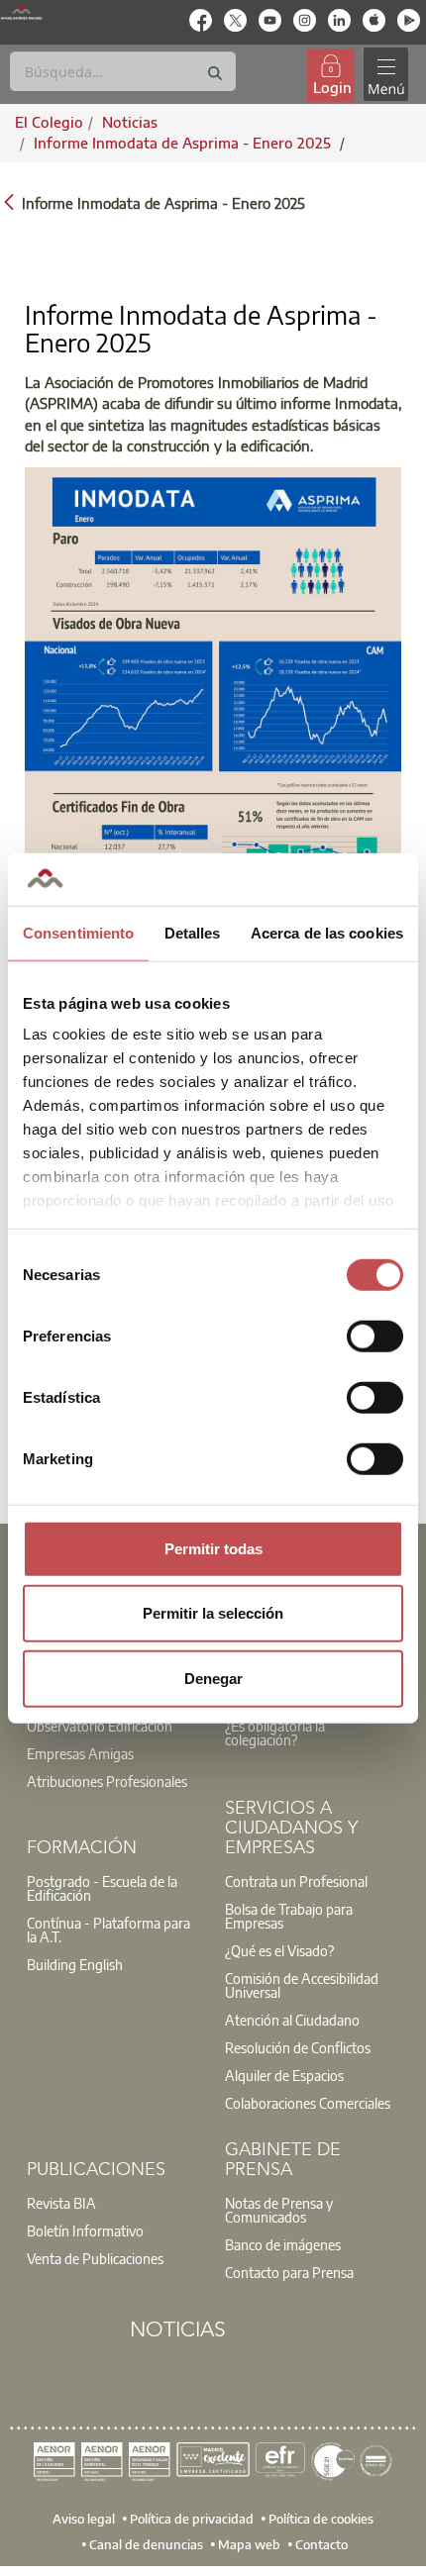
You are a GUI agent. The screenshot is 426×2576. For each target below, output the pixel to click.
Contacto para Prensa (289, 2272)
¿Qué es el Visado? (279, 1950)
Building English (75, 1964)
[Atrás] (9, 201)
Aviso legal (84, 2518)
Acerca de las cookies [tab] (327, 932)
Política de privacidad (192, 2518)
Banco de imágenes (283, 2244)
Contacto (321, 2543)
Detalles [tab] (193, 932)
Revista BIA (61, 2203)
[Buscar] (215, 74)
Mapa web (249, 2543)
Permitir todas (213, 1548)
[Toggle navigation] (385, 75)
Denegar (213, 1678)
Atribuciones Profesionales (107, 1781)
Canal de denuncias (146, 2543)
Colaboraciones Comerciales (308, 2103)
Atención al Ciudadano (292, 2020)
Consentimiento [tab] (78, 932)
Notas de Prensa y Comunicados (279, 2210)
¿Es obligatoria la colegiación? (275, 1733)
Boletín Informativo (85, 2230)
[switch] (375, 1336)
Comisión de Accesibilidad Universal (302, 1985)
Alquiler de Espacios (284, 2075)
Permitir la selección (213, 1613)
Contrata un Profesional (296, 1881)
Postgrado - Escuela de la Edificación (102, 1888)
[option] (114, 1726)
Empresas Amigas (80, 1753)
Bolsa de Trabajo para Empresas (289, 1916)
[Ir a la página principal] (21, 12)
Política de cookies (321, 2518)
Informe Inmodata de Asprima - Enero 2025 (184, 143)
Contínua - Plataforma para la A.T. (108, 1930)
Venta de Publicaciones (95, 2258)
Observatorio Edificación (100, 1726)
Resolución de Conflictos (298, 2047)
